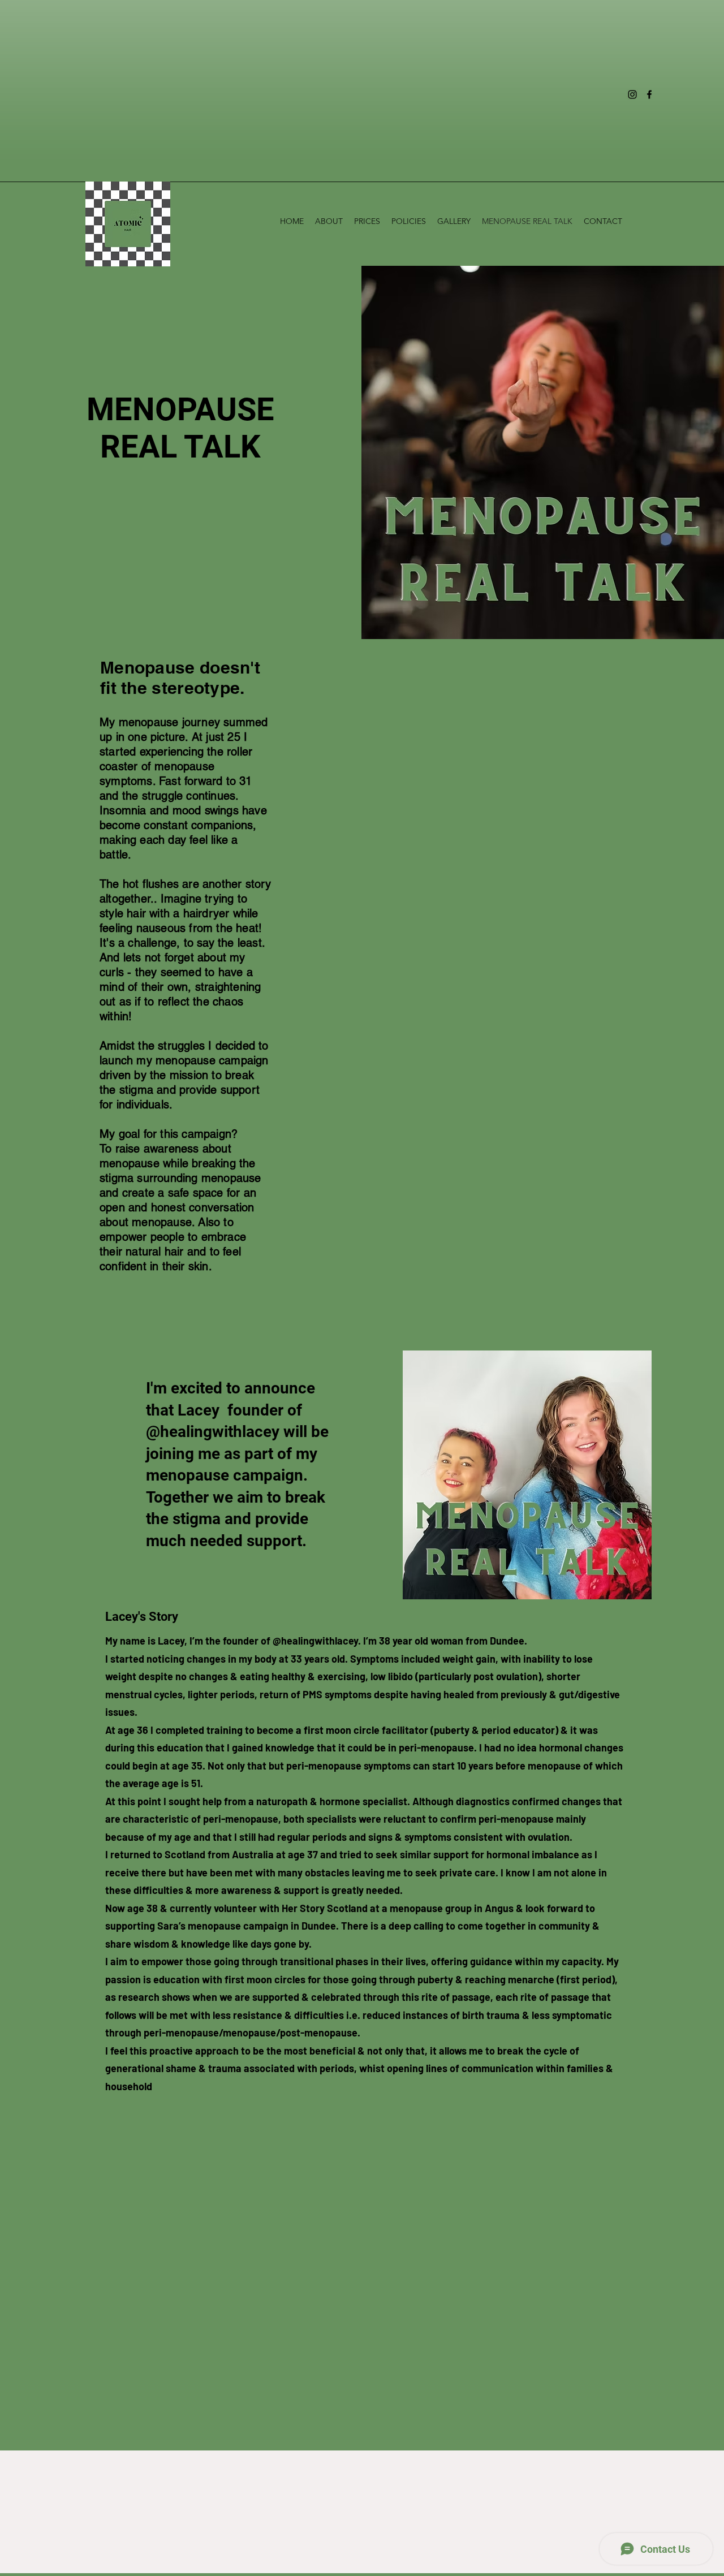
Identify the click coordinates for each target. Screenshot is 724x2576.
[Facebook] (649, 94)
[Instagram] (632, 94)
